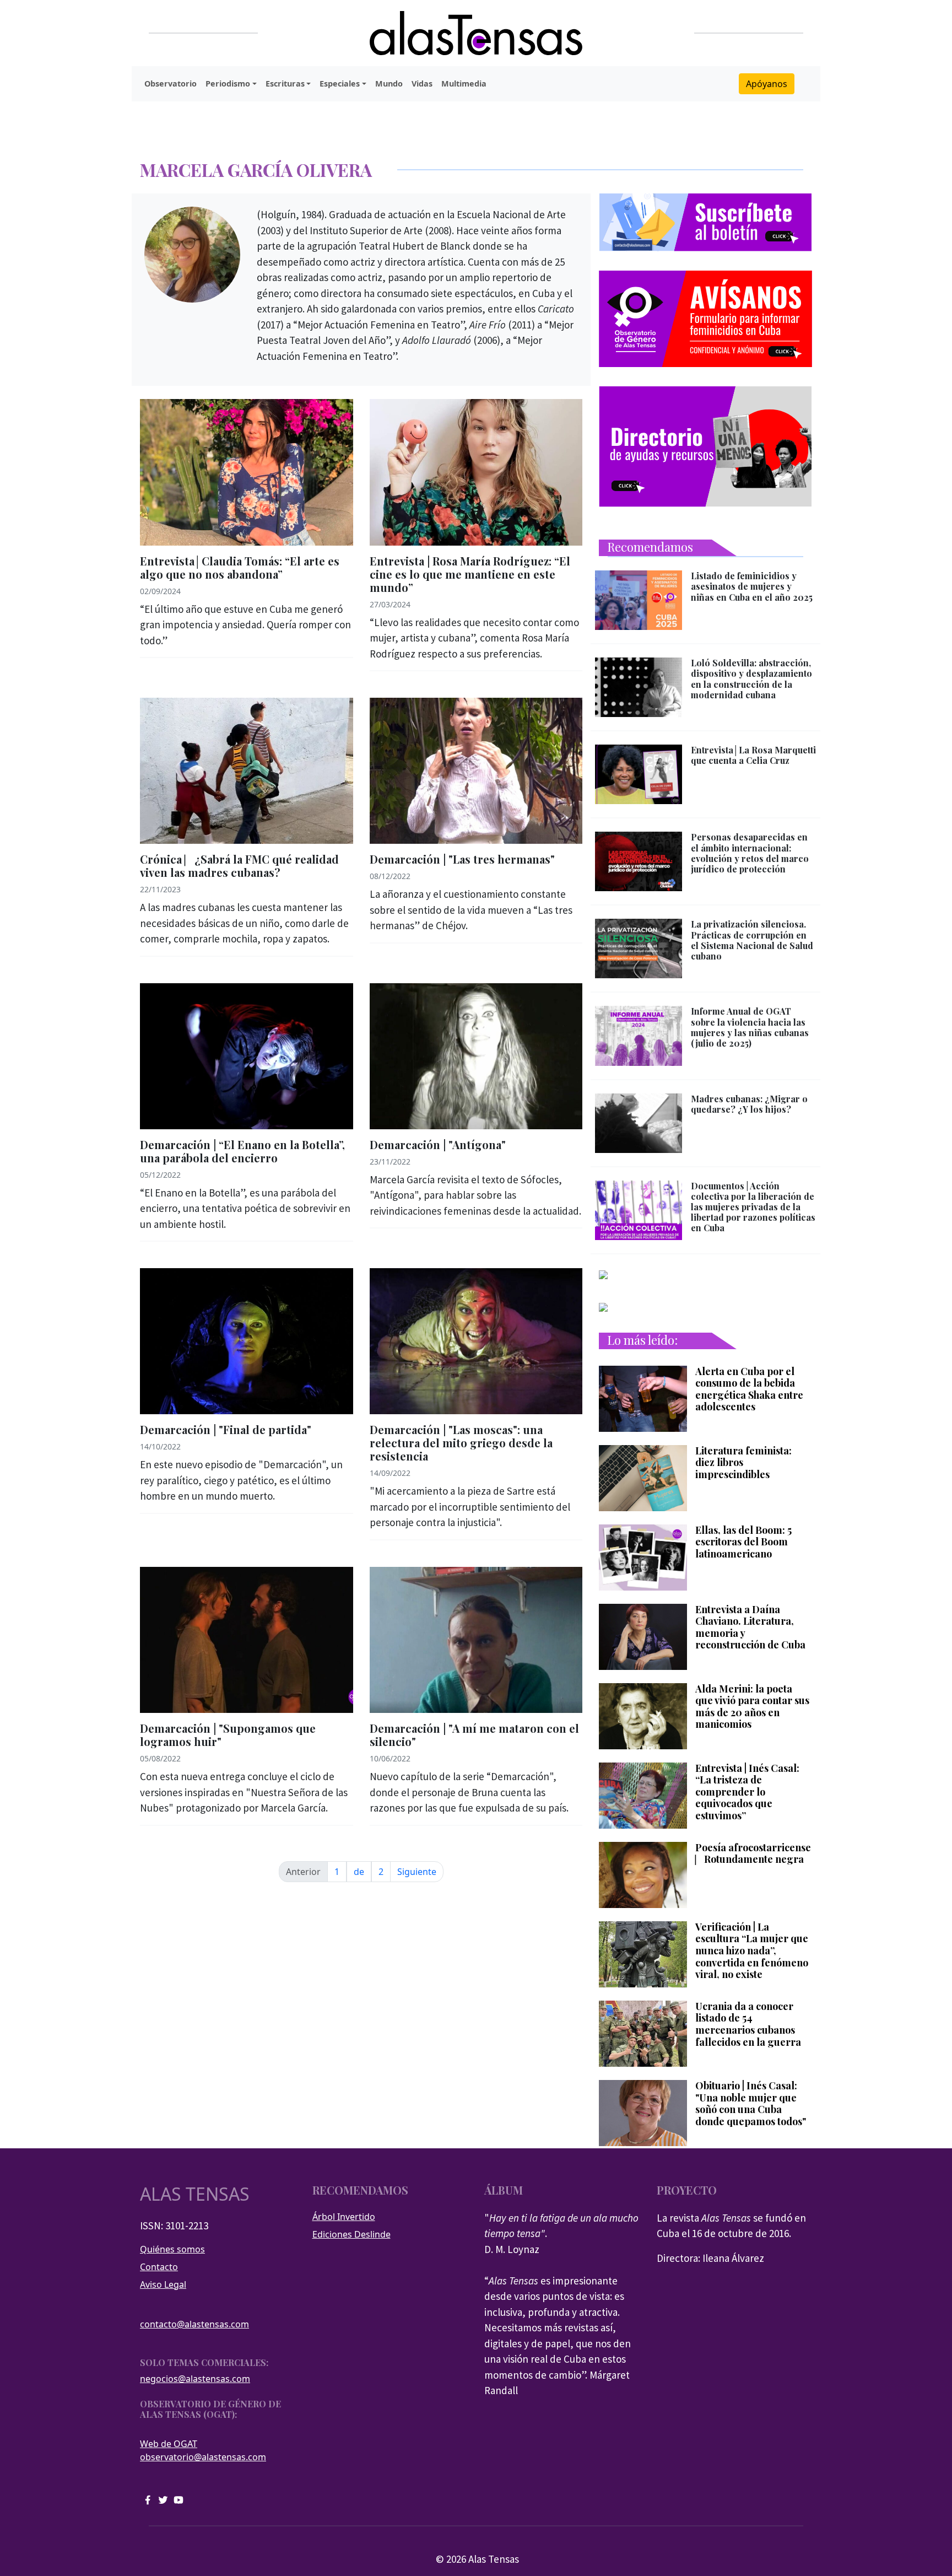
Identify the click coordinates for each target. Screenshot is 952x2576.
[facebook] (148, 2499)
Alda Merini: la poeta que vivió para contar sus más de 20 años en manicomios (752, 1707)
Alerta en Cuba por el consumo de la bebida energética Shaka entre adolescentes (749, 1389)
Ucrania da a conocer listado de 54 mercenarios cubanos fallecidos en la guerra (748, 2024)
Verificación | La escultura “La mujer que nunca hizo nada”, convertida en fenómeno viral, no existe (752, 1951)
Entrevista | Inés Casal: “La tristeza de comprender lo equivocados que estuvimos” (747, 1792)
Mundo (389, 83)
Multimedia (464, 83)
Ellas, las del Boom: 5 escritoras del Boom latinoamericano (743, 1542)
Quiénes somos (172, 2249)
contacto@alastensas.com (194, 2324)
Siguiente (417, 1872)
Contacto (159, 2267)
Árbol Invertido (344, 2217)
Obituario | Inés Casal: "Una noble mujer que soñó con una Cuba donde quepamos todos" (751, 2104)
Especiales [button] (340, 83)
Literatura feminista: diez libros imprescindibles (743, 1463)
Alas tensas (195, 2194)
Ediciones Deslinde (351, 2234)
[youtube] (178, 2499)
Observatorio (171, 83)
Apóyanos (767, 84)
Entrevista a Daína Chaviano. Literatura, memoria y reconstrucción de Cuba (750, 1627)
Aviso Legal (163, 2284)
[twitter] (163, 2499)
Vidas (422, 83)
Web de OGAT (169, 2444)
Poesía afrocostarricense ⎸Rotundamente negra (753, 1854)
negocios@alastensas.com (195, 2379)
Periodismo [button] (228, 83)
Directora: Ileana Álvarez (710, 2258)
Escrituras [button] (285, 83)
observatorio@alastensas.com (203, 2457)
